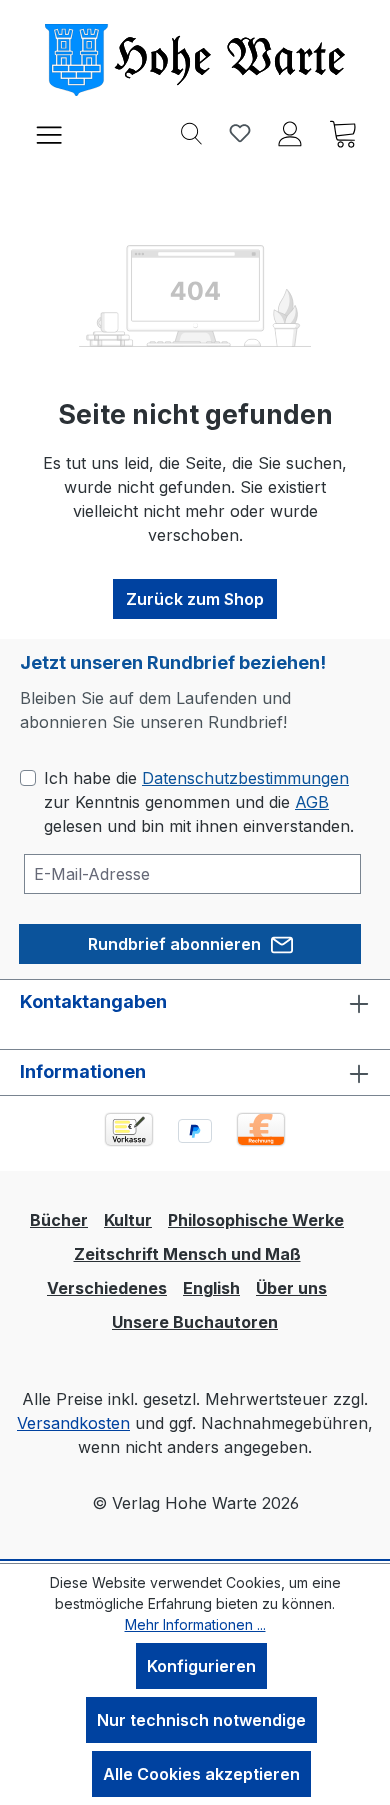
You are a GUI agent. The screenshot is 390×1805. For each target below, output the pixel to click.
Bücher (59, 1220)
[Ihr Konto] (290, 132)
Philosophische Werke (256, 1220)
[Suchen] (191, 132)
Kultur (128, 1220)
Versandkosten (73, 1423)
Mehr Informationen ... (195, 1624)
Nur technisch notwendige (201, 1720)
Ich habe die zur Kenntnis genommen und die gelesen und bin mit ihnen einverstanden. (199, 802)
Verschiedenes (107, 1288)
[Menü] (49, 132)
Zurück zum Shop (195, 599)
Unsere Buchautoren (195, 1322)
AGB (312, 802)
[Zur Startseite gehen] (195, 60)
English (211, 1288)
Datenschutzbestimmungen (245, 778)
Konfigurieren (201, 1666)
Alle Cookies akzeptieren (201, 1774)
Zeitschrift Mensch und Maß (187, 1254)
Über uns (291, 1288)
